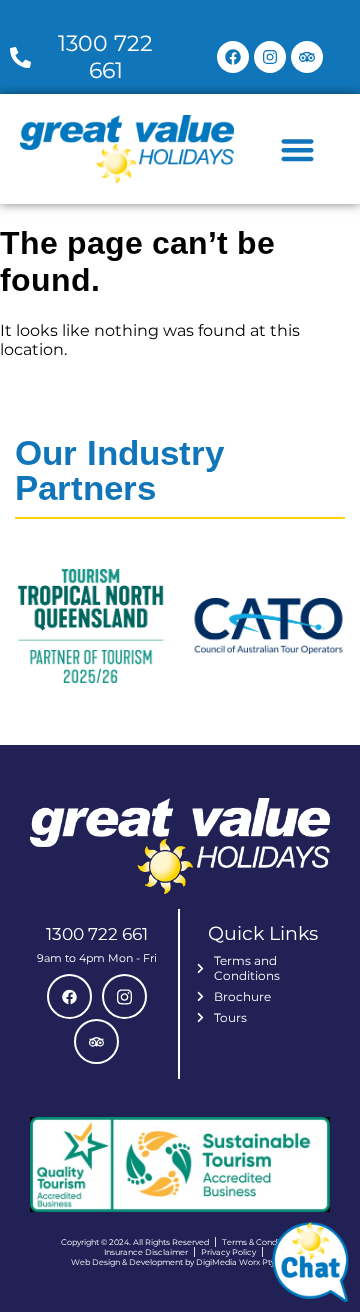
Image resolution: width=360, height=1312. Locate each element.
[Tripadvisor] (307, 57)
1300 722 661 (97, 934)
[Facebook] (233, 57)
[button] (297, 149)
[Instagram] (270, 57)
